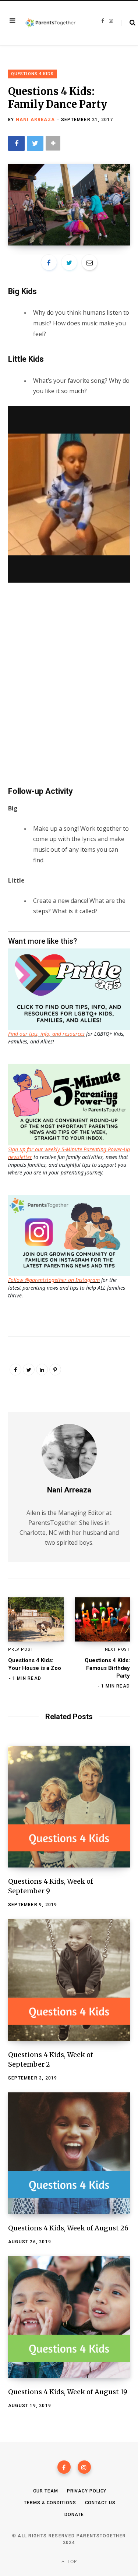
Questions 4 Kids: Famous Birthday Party (107, 1668)
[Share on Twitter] (35, 143)
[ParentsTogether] (50, 23)
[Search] (128, 23)
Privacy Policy (87, 2491)
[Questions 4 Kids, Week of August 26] (69, 2153)
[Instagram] (84, 2467)
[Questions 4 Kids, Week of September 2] (69, 1980)
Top (71, 2561)
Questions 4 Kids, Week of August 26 (68, 2228)
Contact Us (100, 2503)
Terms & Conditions (50, 2503)
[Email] (89, 262)
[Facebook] (64, 2467)
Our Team (46, 2491)
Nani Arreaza (35, 120)
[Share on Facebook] (16, 143)
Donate (74, 2515)
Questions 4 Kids (33, 74)
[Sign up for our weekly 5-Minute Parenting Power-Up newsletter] (71, 988)
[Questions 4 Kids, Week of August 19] (69, 2317)
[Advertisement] (69, 689)
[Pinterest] (55, 1370)
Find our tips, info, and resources (46, 1034)
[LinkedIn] (42, 1370)
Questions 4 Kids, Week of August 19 (68, 2392)
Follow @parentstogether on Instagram (54, 1280)
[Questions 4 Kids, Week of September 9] (69, 1807)
